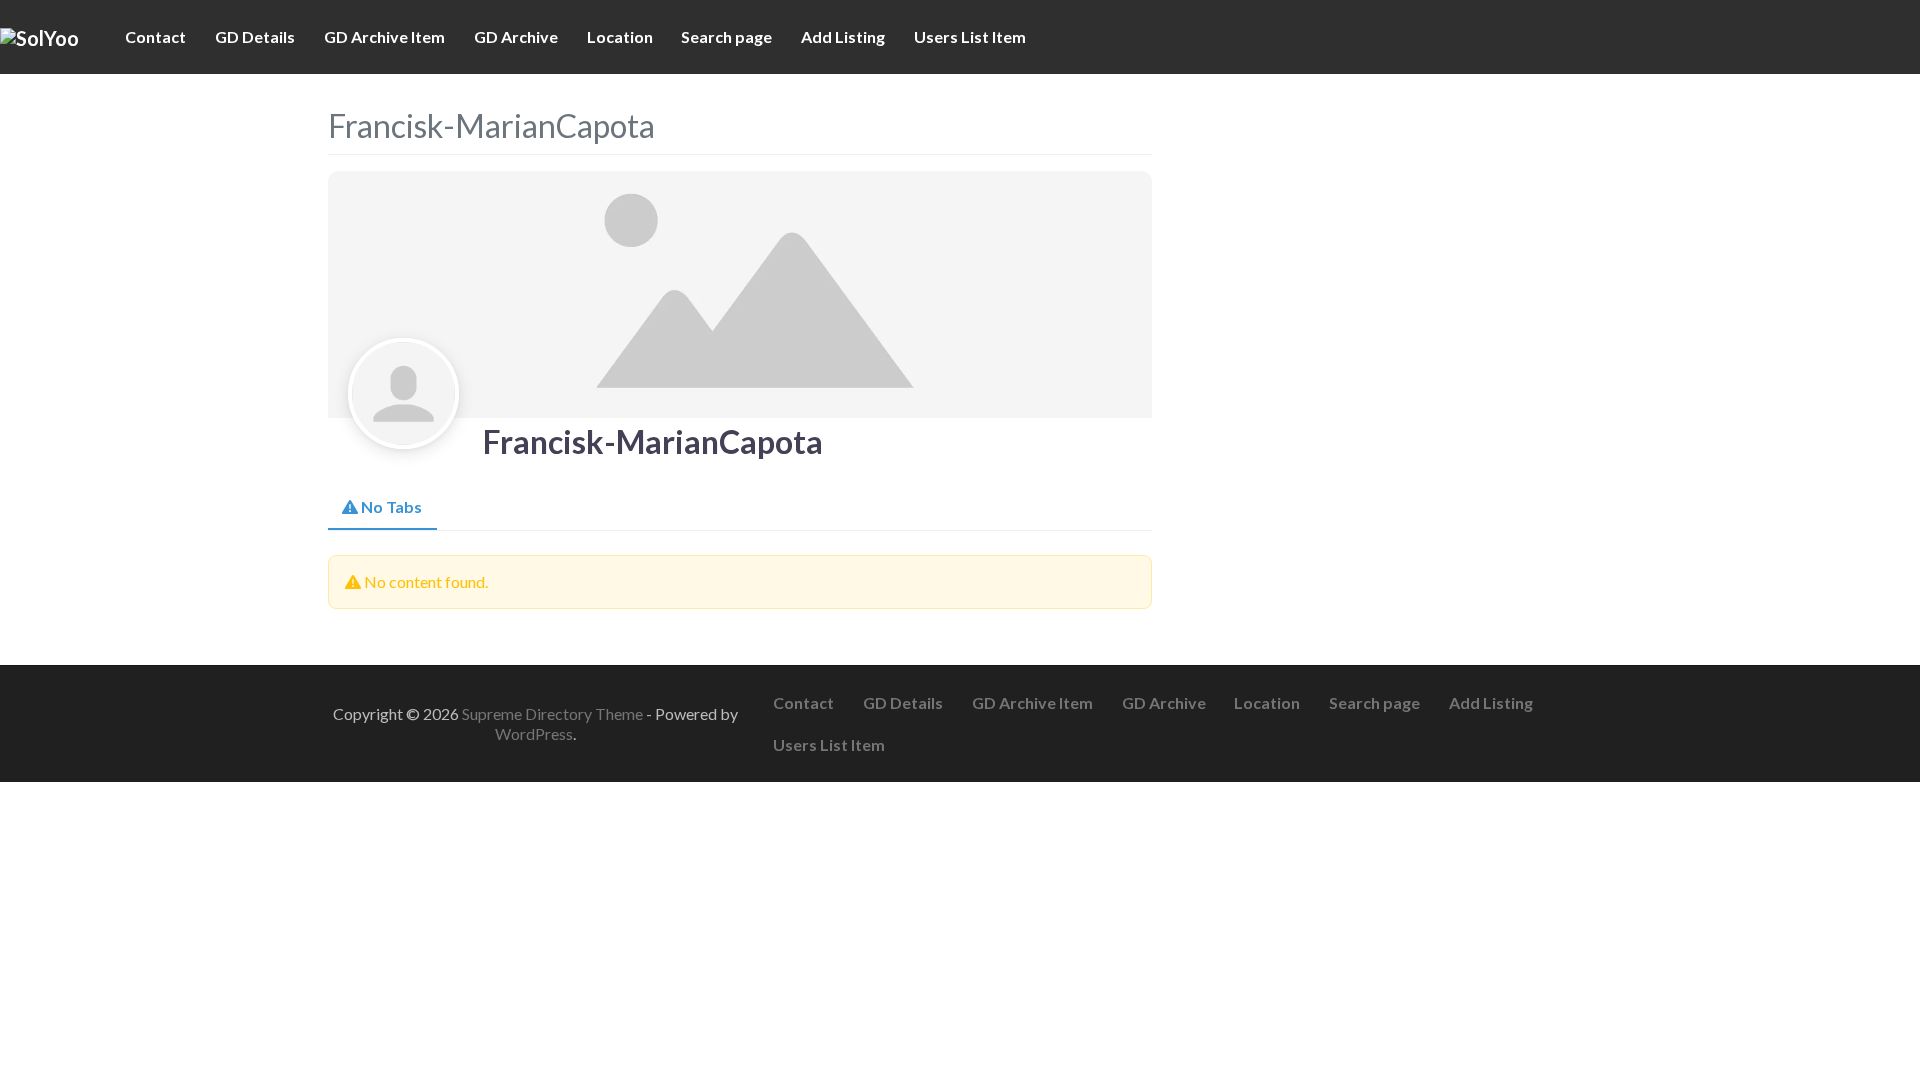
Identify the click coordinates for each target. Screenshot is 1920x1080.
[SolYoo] (39, 36)
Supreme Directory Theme (554, 713)
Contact (155, 36)
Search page (726, 36)
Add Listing (843, 36)
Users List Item (970, 36)
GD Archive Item (384, 36)
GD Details (255, 36)
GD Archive (516, 36)
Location (620, 36)
